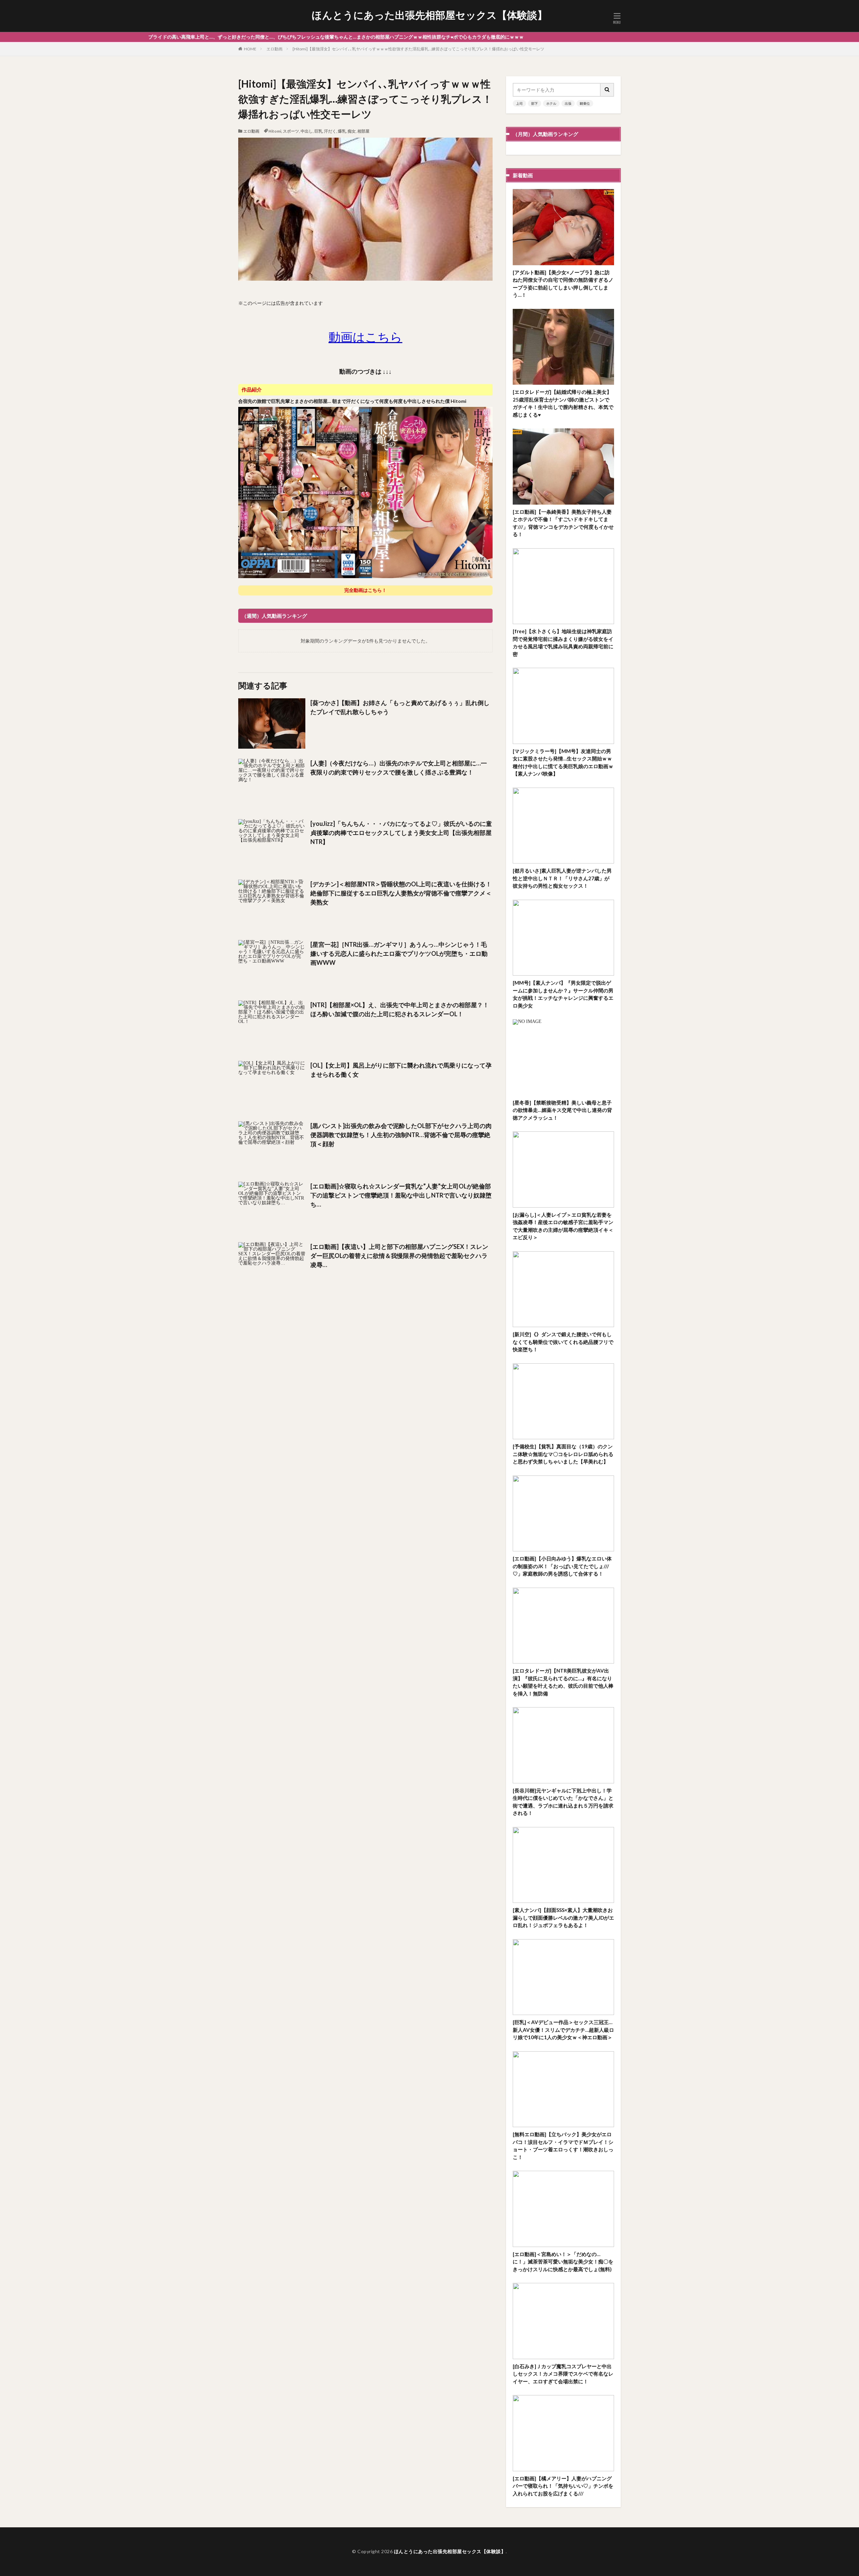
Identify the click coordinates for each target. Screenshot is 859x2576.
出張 (568, 103)
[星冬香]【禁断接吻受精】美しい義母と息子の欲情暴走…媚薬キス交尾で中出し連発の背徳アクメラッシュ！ (562, 1110)
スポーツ (291, 131)
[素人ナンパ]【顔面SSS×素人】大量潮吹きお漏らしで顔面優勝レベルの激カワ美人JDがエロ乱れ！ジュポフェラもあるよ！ (563, 1917)
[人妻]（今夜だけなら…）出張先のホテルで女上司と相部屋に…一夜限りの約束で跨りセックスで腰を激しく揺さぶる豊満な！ (399, 768)
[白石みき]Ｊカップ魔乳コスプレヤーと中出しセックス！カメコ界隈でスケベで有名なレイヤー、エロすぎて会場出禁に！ (563, 2374)
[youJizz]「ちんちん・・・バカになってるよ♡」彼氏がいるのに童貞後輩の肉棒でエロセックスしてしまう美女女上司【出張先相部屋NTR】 (401, 833)
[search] (607, 90)
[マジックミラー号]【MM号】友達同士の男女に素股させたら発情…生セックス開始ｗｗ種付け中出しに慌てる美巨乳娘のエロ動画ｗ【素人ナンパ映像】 (563, 762)
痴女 (352, 131)
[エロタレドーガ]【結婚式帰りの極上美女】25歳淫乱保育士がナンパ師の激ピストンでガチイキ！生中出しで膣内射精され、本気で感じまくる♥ (563, 403)
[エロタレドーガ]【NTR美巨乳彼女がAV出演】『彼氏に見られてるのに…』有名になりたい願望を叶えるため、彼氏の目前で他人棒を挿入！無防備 (563, 1682)
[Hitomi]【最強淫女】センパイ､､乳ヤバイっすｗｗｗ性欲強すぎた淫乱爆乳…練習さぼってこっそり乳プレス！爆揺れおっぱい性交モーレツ (418, 49)
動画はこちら (365, 337)
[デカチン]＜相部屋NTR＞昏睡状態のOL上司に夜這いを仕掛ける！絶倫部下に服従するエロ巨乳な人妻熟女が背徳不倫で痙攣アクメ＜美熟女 (401, 893)
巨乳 (318, 131)
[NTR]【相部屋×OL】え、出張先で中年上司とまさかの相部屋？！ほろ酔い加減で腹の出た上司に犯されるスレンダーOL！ (400, 1009)
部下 (535, 103)
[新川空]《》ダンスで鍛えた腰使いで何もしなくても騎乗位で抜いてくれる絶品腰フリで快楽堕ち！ (563, 1342)
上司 (519, 103)
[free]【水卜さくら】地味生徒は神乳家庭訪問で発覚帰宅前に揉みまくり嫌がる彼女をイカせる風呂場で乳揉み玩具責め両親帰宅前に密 (563, 643)
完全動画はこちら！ (365, 590)
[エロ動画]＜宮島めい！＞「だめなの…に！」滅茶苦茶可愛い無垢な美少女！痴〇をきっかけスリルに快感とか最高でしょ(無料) (563, 2262)
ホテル (551, 103)
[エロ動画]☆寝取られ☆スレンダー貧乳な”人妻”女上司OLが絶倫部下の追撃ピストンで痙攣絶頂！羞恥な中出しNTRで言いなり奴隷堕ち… (401, 1195)
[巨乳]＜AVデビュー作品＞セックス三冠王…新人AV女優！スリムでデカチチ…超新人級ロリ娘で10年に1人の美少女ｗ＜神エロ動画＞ (563, 2030)
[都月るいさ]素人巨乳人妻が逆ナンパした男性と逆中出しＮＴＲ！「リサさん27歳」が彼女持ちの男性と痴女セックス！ (562, 878)
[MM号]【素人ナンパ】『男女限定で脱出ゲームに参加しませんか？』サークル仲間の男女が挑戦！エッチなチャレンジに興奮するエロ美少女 (563, 994)
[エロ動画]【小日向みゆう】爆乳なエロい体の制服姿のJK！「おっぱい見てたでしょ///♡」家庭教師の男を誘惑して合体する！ (562, 1566)
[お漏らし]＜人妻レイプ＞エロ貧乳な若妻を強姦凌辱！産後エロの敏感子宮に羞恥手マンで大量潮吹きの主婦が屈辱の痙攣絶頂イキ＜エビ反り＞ (563, 1226)
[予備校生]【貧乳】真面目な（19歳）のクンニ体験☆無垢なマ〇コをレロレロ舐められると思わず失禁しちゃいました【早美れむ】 (563, 1454)
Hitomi (275, 131)
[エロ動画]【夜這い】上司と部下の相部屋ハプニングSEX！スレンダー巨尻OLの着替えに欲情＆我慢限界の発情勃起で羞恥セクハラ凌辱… (399, 1256)
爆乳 (342, 131)
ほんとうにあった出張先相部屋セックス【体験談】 (429, 15)
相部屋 (363, 131)
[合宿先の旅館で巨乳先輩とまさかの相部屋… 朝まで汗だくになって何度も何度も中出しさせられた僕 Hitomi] (365, 577)
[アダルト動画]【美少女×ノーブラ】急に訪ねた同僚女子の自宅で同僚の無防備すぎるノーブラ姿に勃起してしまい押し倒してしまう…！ (563, 284)
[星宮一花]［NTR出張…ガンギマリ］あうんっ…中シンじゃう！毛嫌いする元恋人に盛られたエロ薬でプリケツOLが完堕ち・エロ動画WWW (399, 953)
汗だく (330, 131)
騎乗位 (585, 103)
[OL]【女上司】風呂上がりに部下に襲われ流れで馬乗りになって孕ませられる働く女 (401, 1070)
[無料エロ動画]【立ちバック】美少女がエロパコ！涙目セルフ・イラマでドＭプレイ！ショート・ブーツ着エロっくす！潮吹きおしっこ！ (563, 2146)
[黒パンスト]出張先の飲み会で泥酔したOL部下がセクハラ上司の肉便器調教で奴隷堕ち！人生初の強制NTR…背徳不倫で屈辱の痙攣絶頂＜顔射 (401, 1135)
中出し (307, 131)
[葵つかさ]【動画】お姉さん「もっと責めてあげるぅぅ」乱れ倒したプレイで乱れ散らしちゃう (400, 707)
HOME (250, 49)
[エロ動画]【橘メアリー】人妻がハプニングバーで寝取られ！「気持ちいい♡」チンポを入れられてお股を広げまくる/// (563, 2486)
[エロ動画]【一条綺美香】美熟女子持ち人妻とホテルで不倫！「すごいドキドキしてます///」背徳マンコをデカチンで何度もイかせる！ (563, 523)
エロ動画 (274, 49)
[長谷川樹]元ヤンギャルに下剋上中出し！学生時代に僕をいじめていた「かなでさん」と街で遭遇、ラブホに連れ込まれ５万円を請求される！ (563, 1802)
